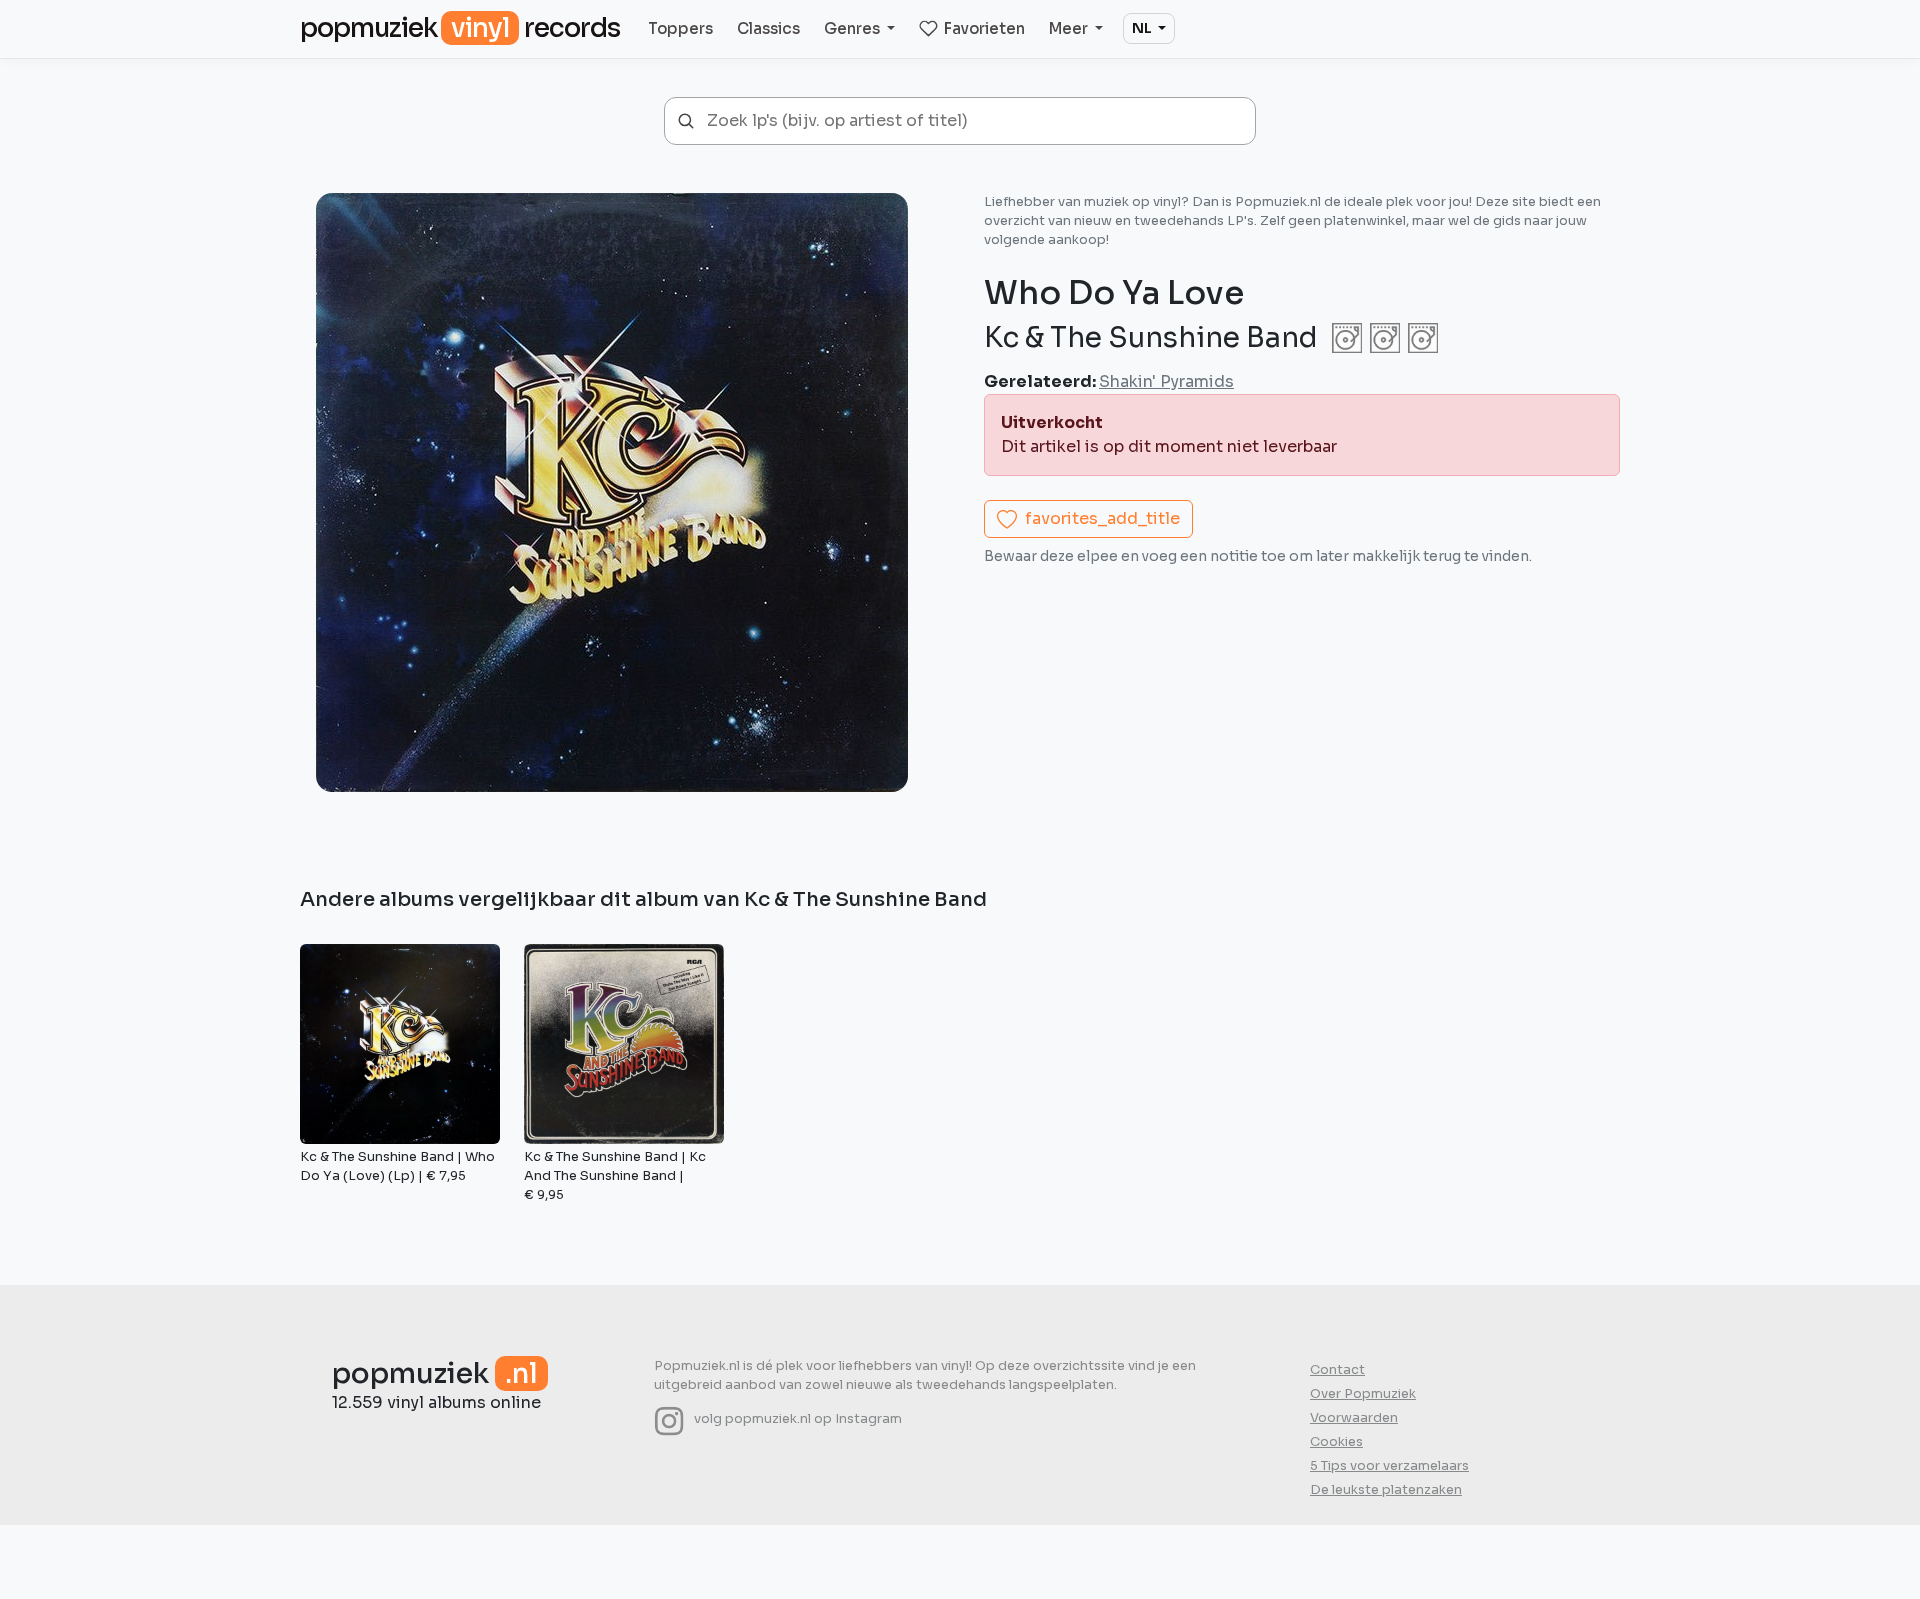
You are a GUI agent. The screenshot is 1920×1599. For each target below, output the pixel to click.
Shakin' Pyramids (1166, 381)
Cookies (1336, 1442)
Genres (853, 28)
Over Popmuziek (1363, 1394)
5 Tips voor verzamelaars (1389, 1466)
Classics (768, 28)
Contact (1337, 1370)
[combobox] (974, 121)
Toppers (680, 28)
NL (1143, 28)
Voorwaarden (1354, 1418)
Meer (1070, 28)
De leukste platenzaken (1386, 1490)
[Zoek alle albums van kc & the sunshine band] (1381, 337)
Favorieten (984, 28)
